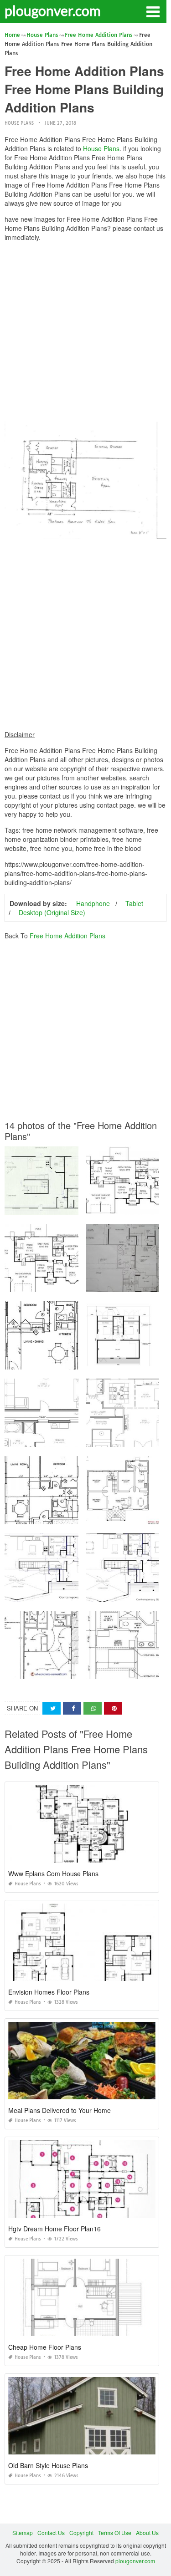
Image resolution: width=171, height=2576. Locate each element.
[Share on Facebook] (72, 1708)
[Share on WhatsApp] (93, 1708)
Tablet (134, 903)
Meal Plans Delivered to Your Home (60, 2110)
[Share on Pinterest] (113, 1708)
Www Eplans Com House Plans (53, 1873)
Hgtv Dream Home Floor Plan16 (54, 2229)
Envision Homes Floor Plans (49, 1992)
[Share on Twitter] (52, 1708)
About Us (147, 2533)
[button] (153, 11)
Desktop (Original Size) (52, 912)
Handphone (93, 903)
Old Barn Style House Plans (48, 2465)
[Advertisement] (85, 334)
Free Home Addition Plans (67, 936)
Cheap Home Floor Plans (45, 2347)
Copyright (81, 2533)
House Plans (19, 123)
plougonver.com (53, 10)
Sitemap (23, 2533)
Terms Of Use (115, 2533)
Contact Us (51, 2533)
